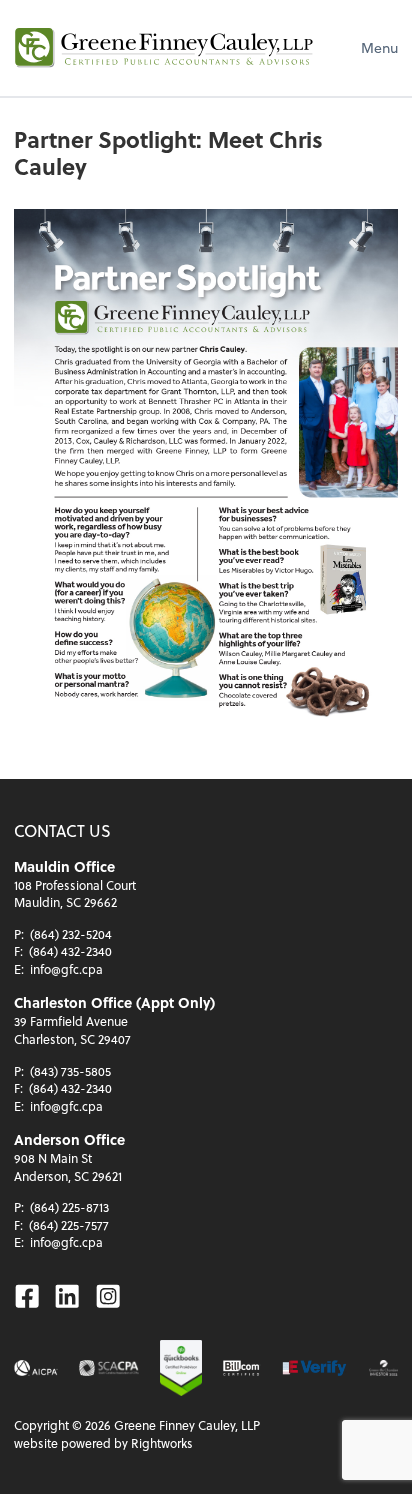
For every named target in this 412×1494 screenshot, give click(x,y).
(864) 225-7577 (69, 1225)
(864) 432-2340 (70, 951)
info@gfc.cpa (66, 969)
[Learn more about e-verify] (314, 1368)
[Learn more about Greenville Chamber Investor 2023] (383, 1368)
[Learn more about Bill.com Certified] (242, 1368)
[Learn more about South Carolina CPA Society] (109, 1368)
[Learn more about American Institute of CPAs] (36, 1368)
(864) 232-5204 (71, 934)
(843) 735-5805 (70, 1071)
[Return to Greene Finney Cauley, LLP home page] (164, 48)
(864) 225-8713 (69, 1207)
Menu (379, 47)
